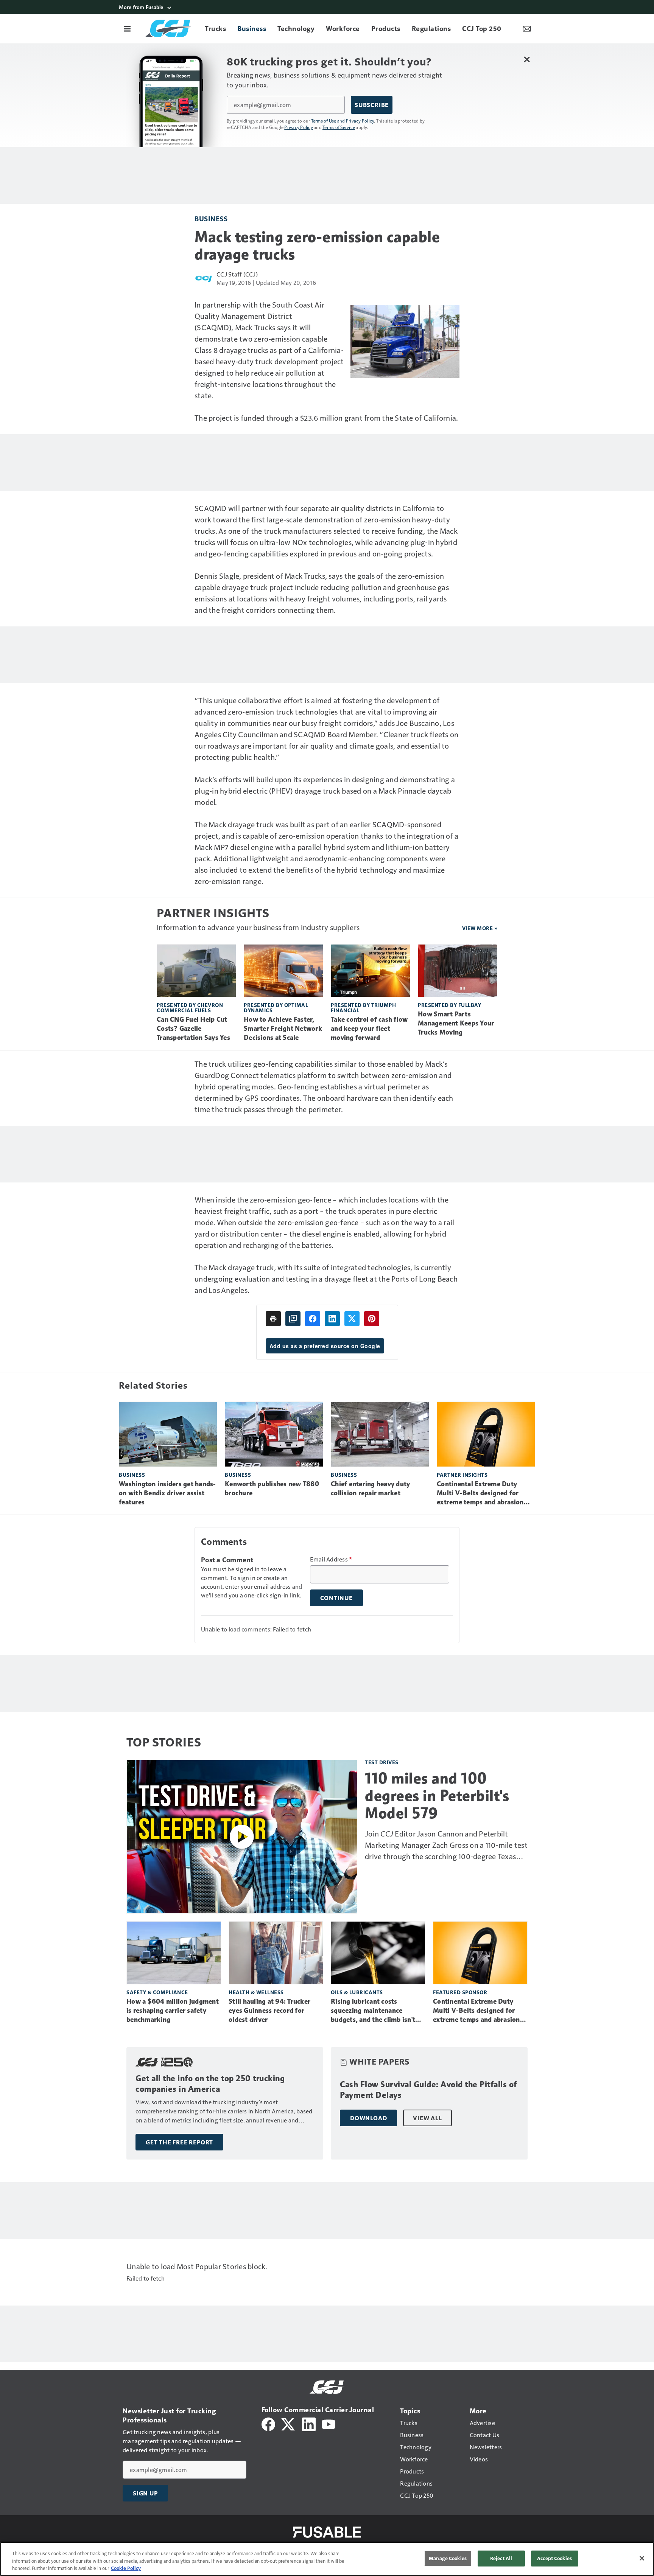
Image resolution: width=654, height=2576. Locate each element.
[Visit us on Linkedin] (309, 2423)
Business (211, 218)
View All (427, 2118)
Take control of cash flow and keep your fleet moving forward (369, 1029)
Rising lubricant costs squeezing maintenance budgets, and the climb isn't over (373, 2011)
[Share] (313, 1319)
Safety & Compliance (157, 1992)
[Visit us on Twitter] (289, 2423)
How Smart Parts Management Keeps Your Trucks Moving (456, 1023)
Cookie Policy (126, 2568)
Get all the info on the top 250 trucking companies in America (210, 2084)
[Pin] (372, 1319)
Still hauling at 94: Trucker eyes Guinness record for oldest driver (269, 2010)
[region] (327, 2559)
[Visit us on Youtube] (329, 2423)
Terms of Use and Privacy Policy (343, 121)
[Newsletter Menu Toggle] (527, 28)
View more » (480, 928)
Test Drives (382, 1762)
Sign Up (145, 2493)
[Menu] (127, 28)
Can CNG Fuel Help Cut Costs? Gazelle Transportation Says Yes (193, 1029)
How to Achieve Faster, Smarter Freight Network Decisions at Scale (283, 1029)
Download (368, 2118)
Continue (336, 1598)
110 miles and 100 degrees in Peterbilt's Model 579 (437, 1796)
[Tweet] (352, 1319)
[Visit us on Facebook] (268, 2423)
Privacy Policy (299, 127)
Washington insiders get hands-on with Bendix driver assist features (167, 1493)
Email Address (331, 1559)
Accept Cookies (554, 2558)
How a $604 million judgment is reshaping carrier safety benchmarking (173, 2010)
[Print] (273, 1319)
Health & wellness (256, 1992)
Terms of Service (339, 127)
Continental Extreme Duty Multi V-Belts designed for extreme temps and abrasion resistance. (480, 1493)
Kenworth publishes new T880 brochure (272, 1488)
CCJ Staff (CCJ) (237, 274)
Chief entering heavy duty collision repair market (370, 1488)
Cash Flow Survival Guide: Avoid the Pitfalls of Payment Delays (428, 2090)
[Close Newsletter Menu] (527, 59)
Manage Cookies (448, 2558)
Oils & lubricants (357, 1992)
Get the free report (179, 2142)
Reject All (501, 2558)
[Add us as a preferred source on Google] (293, 1319)
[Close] (642, 2558)
